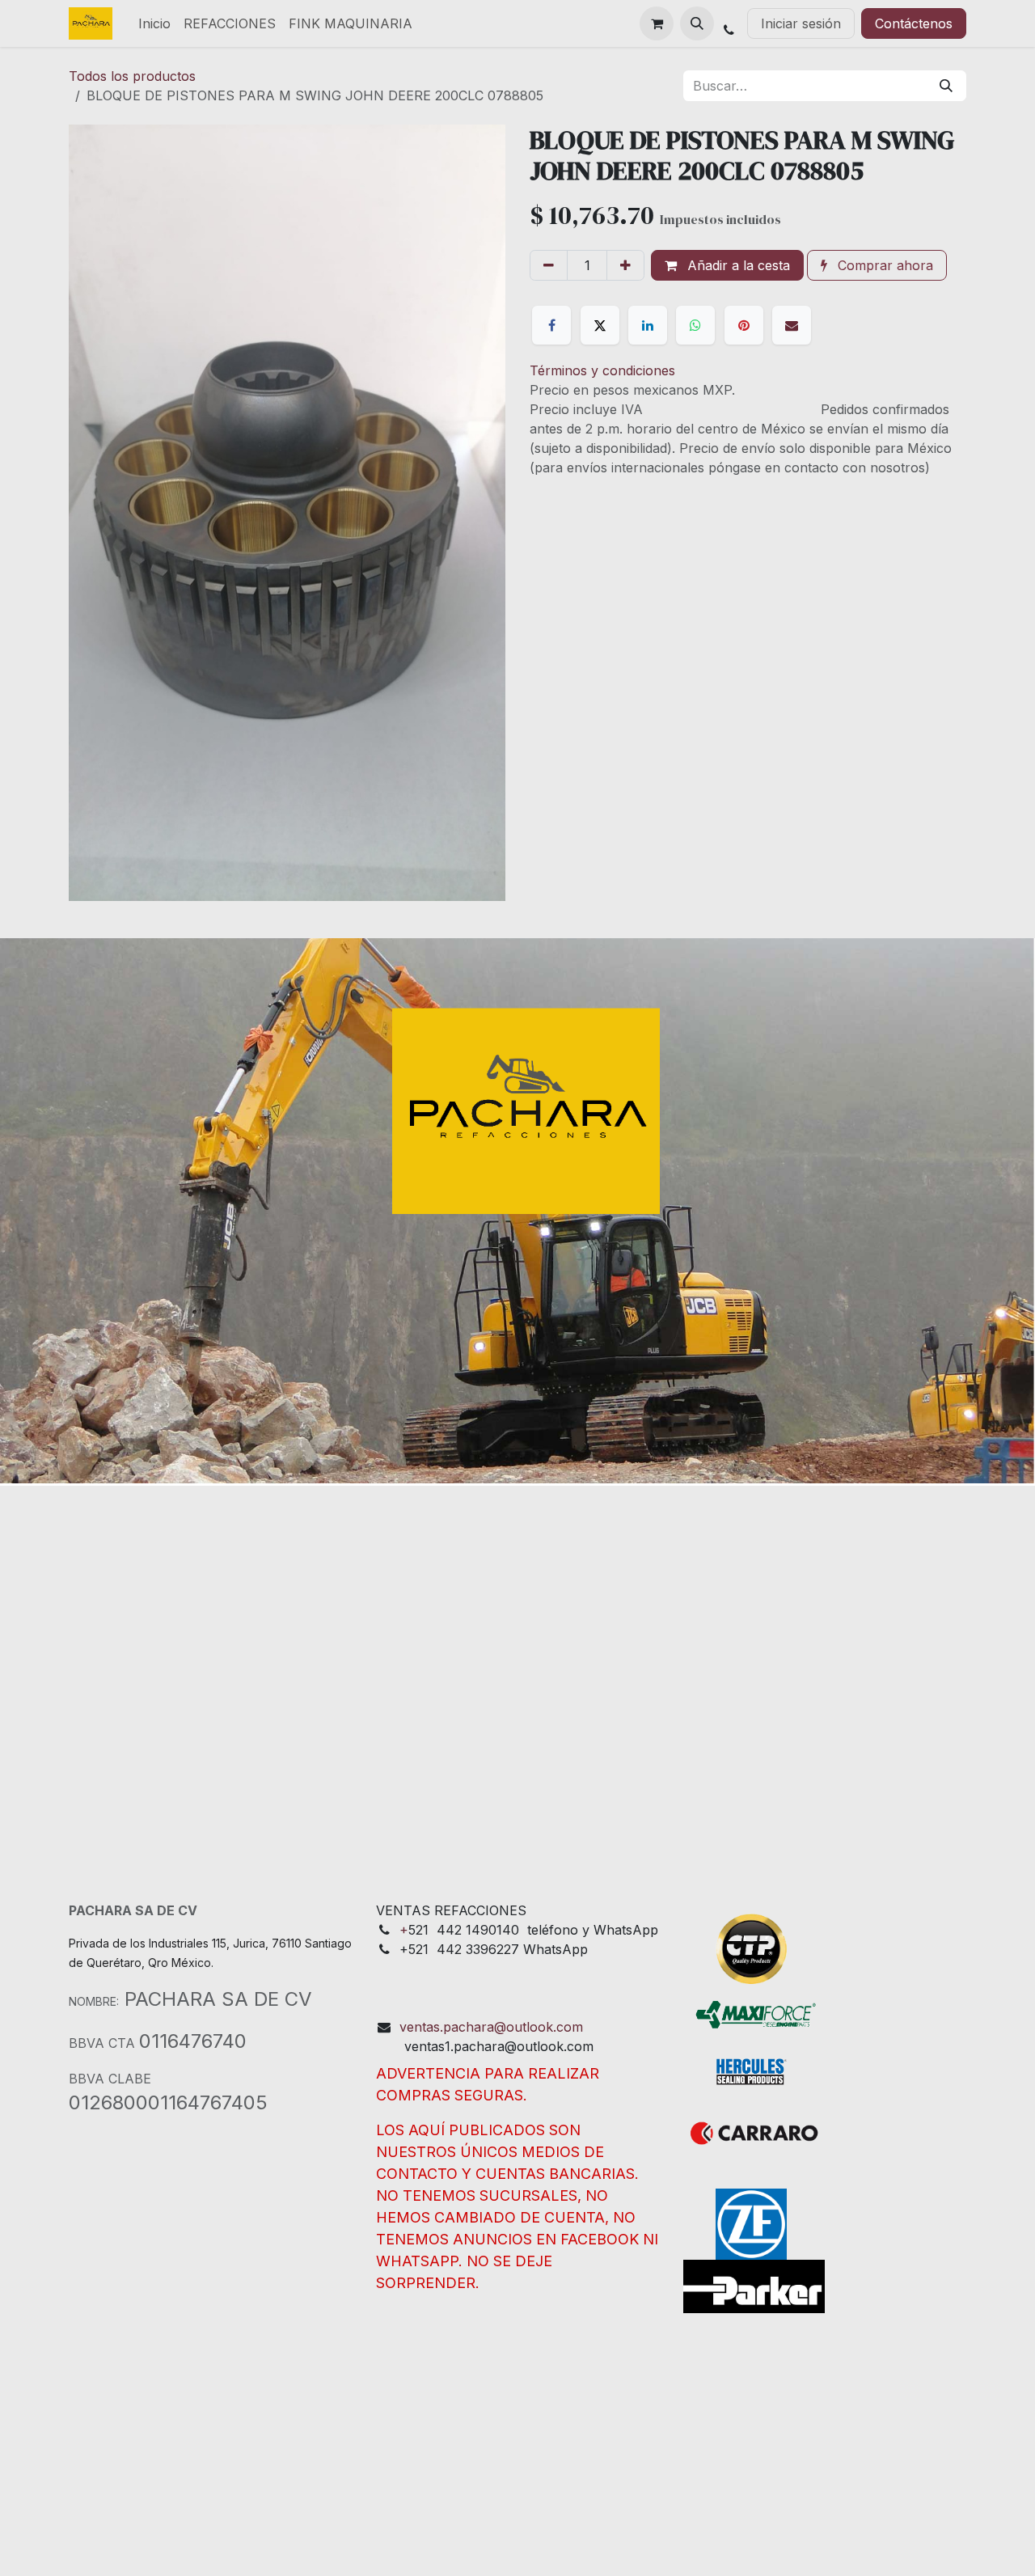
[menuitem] (154, 23)
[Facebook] (551, 325)
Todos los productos (132, 76)
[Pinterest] (744, 325)
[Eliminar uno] (549, 265)
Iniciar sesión (801, 23)
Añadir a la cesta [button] (737, 265)
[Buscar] (946, 86)
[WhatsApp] (695, 325)
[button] (697, 23)
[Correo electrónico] (792, 325)
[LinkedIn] (648, 325)
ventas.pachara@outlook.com (491, 2027)
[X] (600, 325)
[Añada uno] (625, 265)
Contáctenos (914, 23)
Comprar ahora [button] (883, 265)
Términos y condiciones (602, 370)
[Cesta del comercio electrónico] (657, 23)
